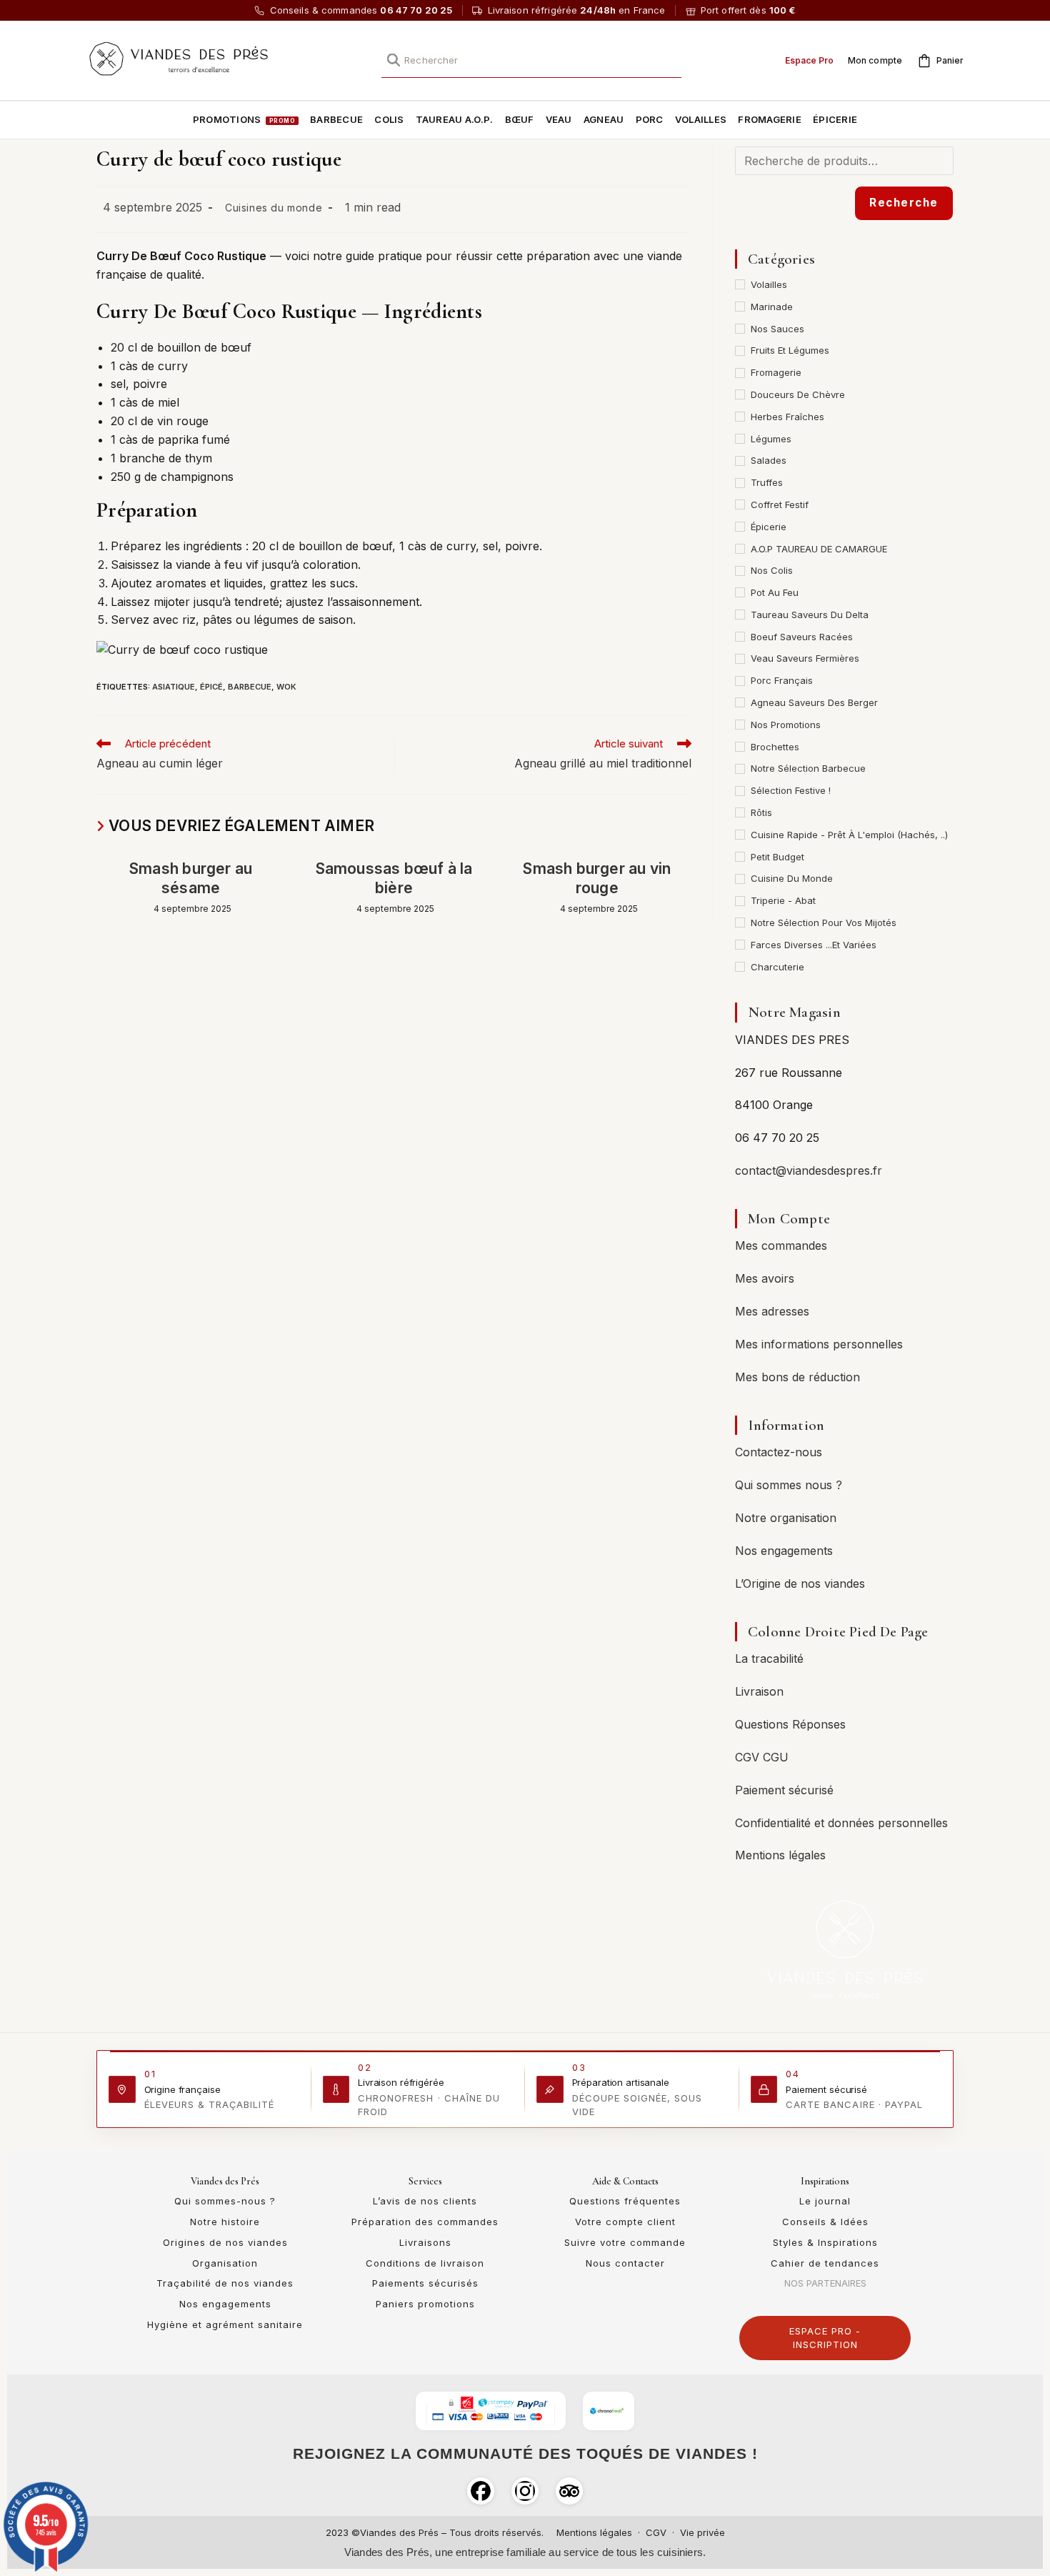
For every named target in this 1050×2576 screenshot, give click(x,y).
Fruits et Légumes (790, 350)
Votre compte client (625, 2222)
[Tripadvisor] (569, 2491)
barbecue (250, 687)
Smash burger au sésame (191, 878)
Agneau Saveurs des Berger (814, 702)
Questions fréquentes (625, 2201)
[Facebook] (481, 2491)
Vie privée (702, 2532)
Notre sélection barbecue (808, 768)
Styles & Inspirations (825, 2242)
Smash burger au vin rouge (597, 878)
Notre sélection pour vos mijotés (824, 923)
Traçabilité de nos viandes (225, 2283)
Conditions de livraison (425, 2263)
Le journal (825, 2201)
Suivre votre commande (625, 2242)
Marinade (772, 307)
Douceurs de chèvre (798, 394)
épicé (211, 687)
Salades (769, 460)
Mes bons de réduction (797, 1377)
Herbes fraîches (787, 417)
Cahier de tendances (825, 2263)
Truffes (767, 482)
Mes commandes (781, 1245)
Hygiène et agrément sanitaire (225, 2324)
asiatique (174, 687)
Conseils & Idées (825, 2222)
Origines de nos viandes (225, 2242)
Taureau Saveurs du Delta (810, 615)
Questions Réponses (790, 1724)
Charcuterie (777, 967)
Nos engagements (784, 1551)
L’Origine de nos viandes (800, 1583)
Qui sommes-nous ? (225, 2201)
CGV (656, 2532)
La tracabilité (769, 1659)
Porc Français (782, 680)
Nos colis (772, 570)
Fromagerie (776, 372)
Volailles (769, 284)
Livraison (759, 1691)
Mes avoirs (765, 1278)
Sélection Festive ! (791, 790)
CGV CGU (762, 1757)
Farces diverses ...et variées (814, 945)
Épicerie (769, 527)
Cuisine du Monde (792, 878)
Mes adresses (772, 1311)
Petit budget (777, 857)
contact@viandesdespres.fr (809, 1170)
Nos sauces (777, 329)
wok (286, 687)
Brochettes (775, 747)
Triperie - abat (783, 900)
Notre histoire (225, 2222)
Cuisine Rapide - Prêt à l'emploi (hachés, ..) (849, 835)
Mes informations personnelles (819, 1344)
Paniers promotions (425, 2304)
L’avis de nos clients (425, 2201)
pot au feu (775, 592)
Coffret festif (780, 504)
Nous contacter (625, 2263)
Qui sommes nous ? (789, 1485)
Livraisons (425, 2242)
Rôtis (761, 812)
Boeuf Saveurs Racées (802, 637)
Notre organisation (786, 1518)
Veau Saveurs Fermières (805, 658)
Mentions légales (780, 1855)
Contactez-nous (779, 1452)
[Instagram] (525, 2491)
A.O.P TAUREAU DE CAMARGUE (819, 549)
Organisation (225, 2263)
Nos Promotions (786, 725)
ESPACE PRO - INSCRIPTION (825, 2338)
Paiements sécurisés (425, 2283)
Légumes (771, 439)
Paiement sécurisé (784, 1790)
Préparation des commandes (425, 2222)
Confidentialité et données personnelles (841, 1823)
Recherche (904, 203)
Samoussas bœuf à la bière (394, 878)
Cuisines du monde (274, 208)
